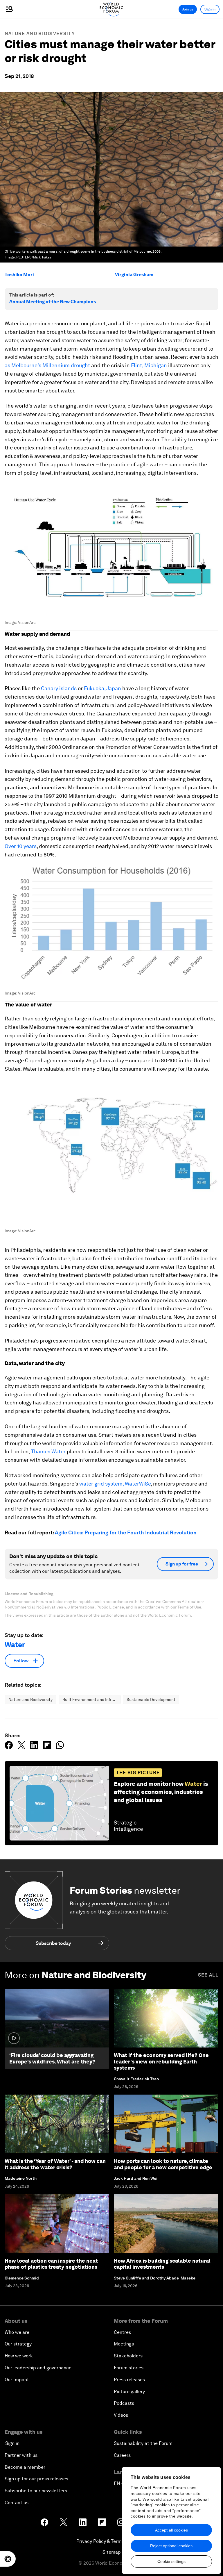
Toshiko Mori (19, 275)
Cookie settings (171, 2561)
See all (208, 1975)
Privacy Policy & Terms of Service (111, 2541)
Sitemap (112, 2552)
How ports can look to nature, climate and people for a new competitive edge (163, 2164)
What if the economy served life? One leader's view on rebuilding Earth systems (161, 2061)
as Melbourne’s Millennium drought (47, 365)
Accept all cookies (171, 2530)
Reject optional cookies (171, 2546)
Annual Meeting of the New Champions (53, 302)
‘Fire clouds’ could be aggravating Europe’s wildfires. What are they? (52, 2058)
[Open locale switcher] (8, 2559)
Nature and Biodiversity (40, 34)
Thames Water (48, 1451)
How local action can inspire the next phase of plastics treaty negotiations (51, 2264)
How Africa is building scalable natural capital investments (162, 2264)
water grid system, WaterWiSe (115, 1484)
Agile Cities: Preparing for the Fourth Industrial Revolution (126, 1532)
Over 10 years (21, 846)
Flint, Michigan (149, 365)
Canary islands (59, 688)
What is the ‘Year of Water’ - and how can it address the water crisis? (55, 2164)
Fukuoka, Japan (102, 688)
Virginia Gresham (134, 275)
